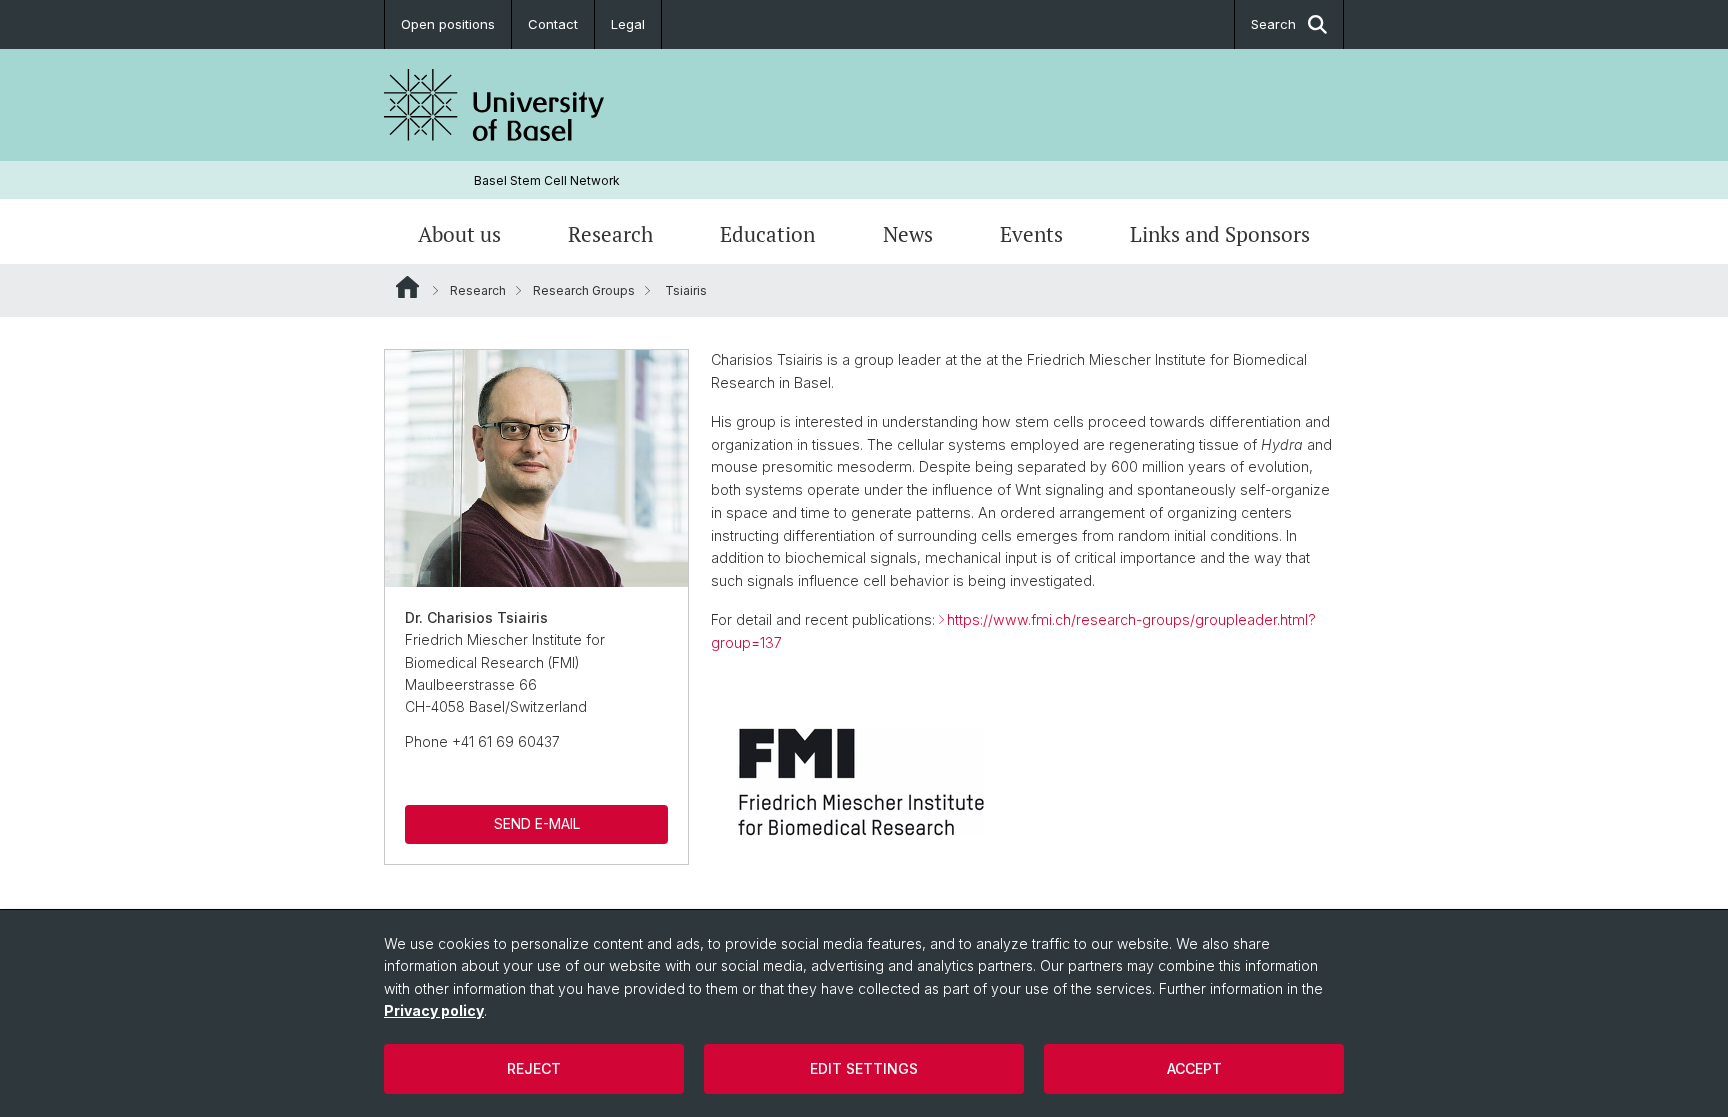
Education (767, 234)
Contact (553, 24)
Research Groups (584, 290)
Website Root (407, 287)
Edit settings (864, 1068)
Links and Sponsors (1220, 234)
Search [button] (1273, 24)
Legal (628, 24)
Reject (534, 1068)
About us (459, 234)
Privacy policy (434, 1010)
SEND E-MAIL (537, 823)
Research (610, 234)
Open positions (448, 24)
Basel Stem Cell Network (547, 180)
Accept (1194, 1068)
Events (1031, 234)
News (908, 234)
